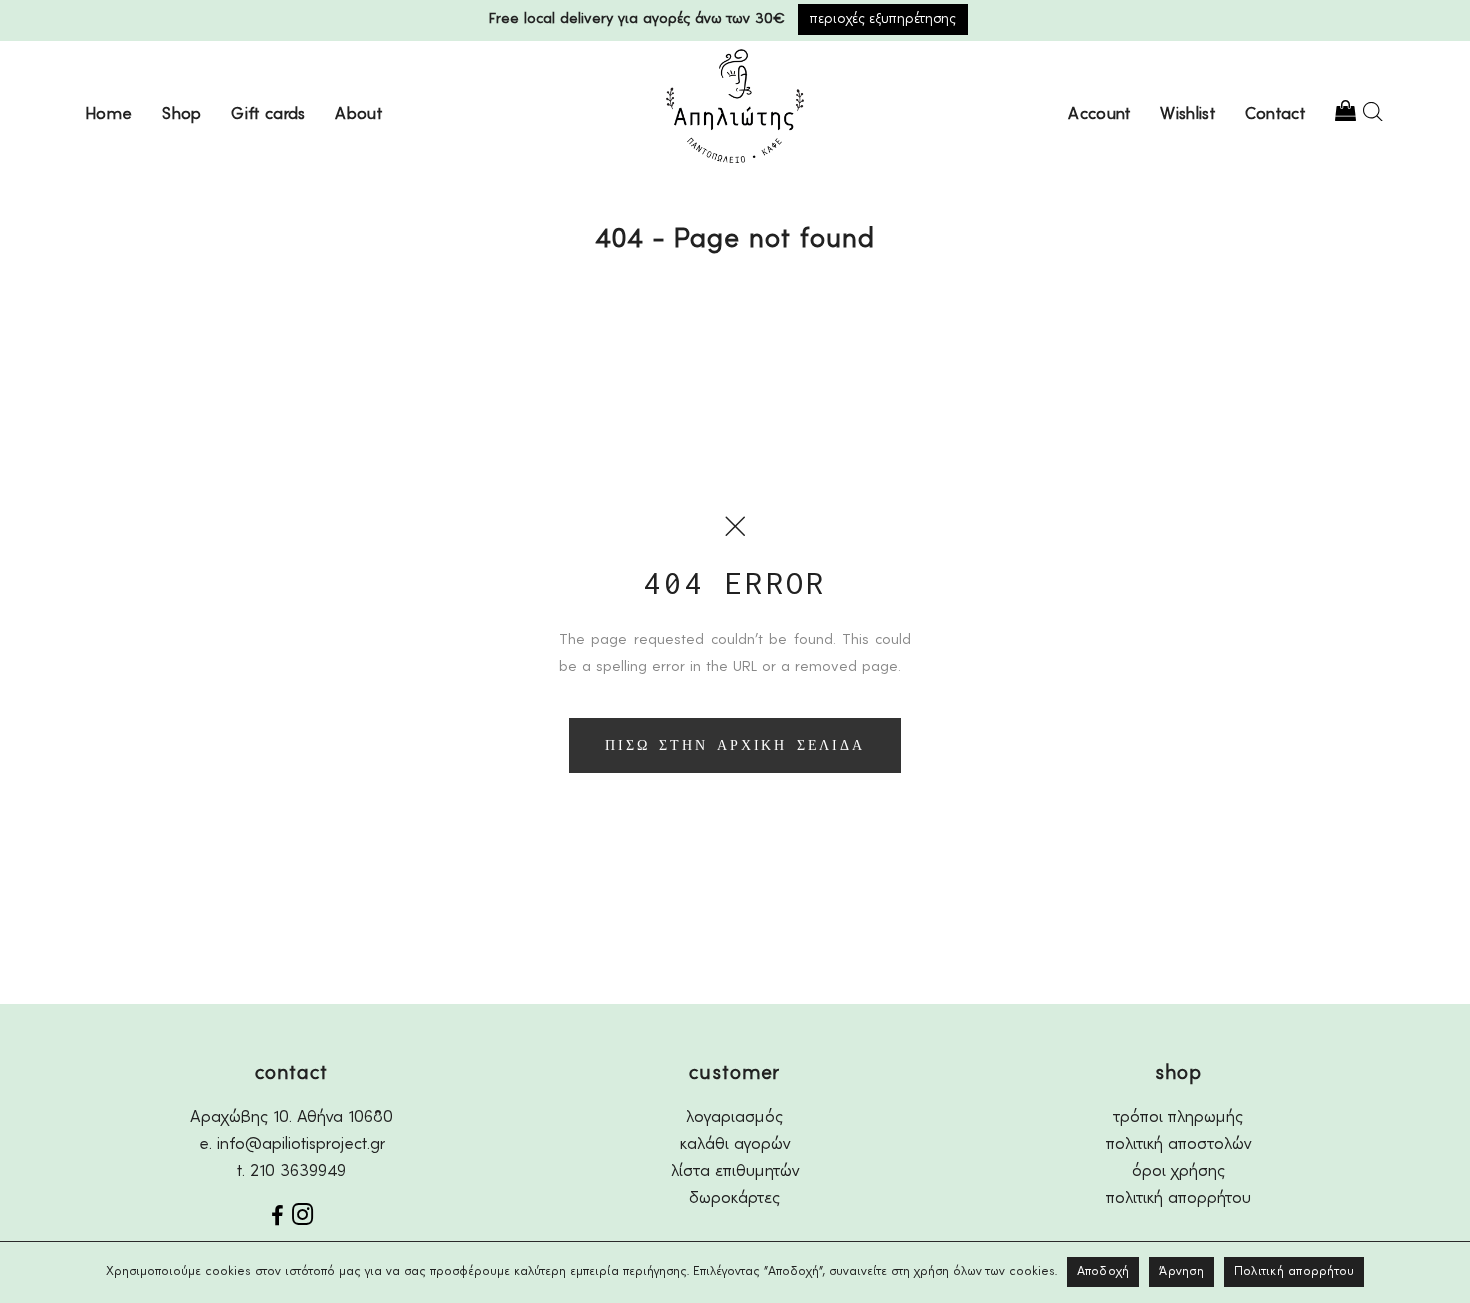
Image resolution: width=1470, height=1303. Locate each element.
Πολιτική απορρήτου (1294, 1271)
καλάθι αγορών (735, 1144)
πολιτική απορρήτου (1178, 1198)
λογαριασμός (734, 1117)
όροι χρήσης (1178, 1171)
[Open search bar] (1373, 111)
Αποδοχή (1103, 1271)
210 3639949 (298, 1171)
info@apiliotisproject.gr (301, 1144)
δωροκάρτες (734, 1198)
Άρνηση (1181, 1271)
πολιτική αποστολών (1178, 1144)
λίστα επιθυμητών (735, 1171)
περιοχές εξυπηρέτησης (883, 19)
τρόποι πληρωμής (1178, 1117)
